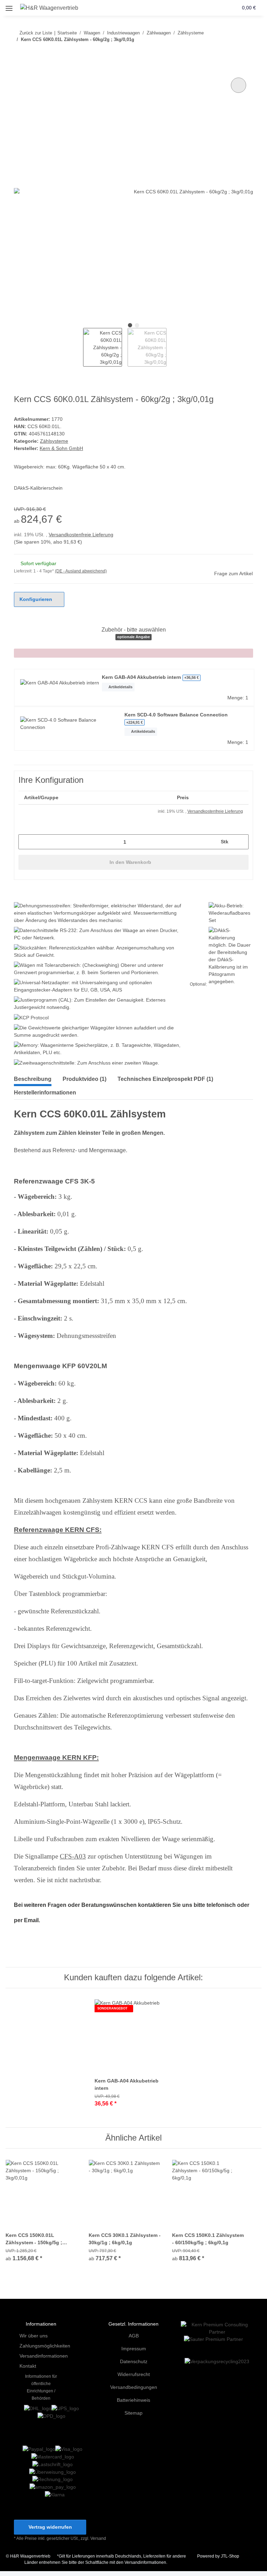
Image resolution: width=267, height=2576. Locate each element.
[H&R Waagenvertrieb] (51, 8)
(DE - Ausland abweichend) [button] (83, 571)
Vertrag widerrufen (50, 2532)
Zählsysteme (54, 441)
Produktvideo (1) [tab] (89, 1080)
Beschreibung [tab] (34, 1080)
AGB (133, 2338)
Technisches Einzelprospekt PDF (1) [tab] (174, 1080)
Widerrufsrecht (133, 2377)
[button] (206, 8)
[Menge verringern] (26, 842)
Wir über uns (35, 2338)
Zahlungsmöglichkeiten (47, 2348)
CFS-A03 (73, 1858)
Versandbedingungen (134, 2390)
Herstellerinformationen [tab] (49, 1094)
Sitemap (134, 2415)
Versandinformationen (46, 2358)
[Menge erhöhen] (241, 842)
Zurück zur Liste (36, 33)
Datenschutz (133, 2364)
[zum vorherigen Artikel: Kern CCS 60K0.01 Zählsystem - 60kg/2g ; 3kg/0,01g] (231, 53)
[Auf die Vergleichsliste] (238, 85)
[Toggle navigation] (9, 5)
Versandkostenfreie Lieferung (84, 535)
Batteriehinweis (134, 2403)
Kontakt (28, 2369)
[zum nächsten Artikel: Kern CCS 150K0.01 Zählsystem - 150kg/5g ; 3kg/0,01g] (246, 53)
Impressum (133, 2351)
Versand (100, 2543)
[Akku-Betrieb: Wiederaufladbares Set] (228, 914)
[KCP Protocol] (31, 1018)
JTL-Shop (231, 2561)
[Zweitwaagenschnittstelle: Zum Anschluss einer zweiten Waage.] (91, 1064)
